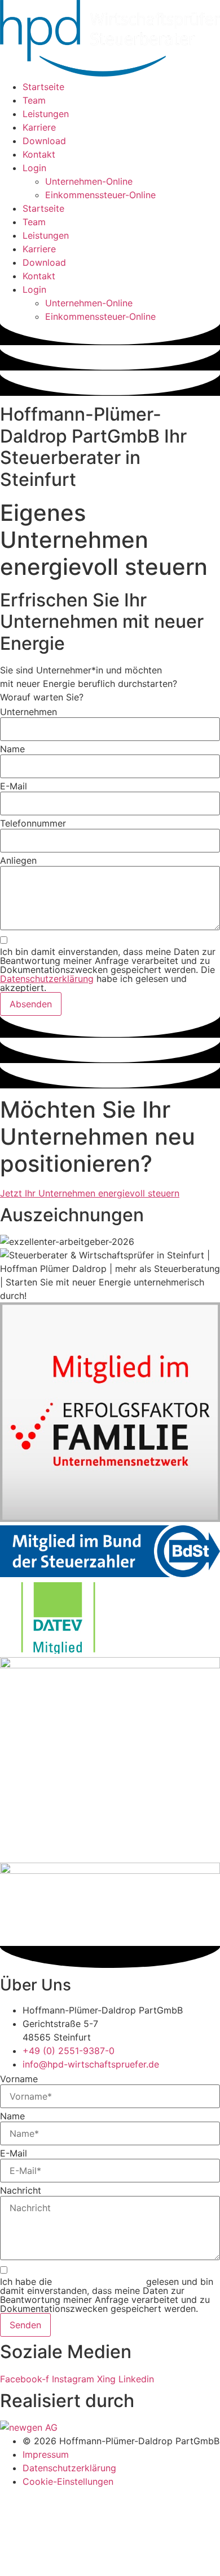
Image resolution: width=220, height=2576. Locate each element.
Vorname (19, 2079)
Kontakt (39, 154)
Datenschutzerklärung (47, 979)
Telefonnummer (33, 823)
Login (34, 168)
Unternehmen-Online (89, 181)
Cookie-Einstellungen (68, 2481)
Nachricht (21, 2190)
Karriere (39, 127)
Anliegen (18, 860)
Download (44, 141)
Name (12, 749)
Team (34, 100)
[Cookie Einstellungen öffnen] (85, 2569)
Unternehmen (28, 712)
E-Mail (14, 786)
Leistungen (46, 114)
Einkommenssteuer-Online (100, 195)
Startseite (43, 87)
